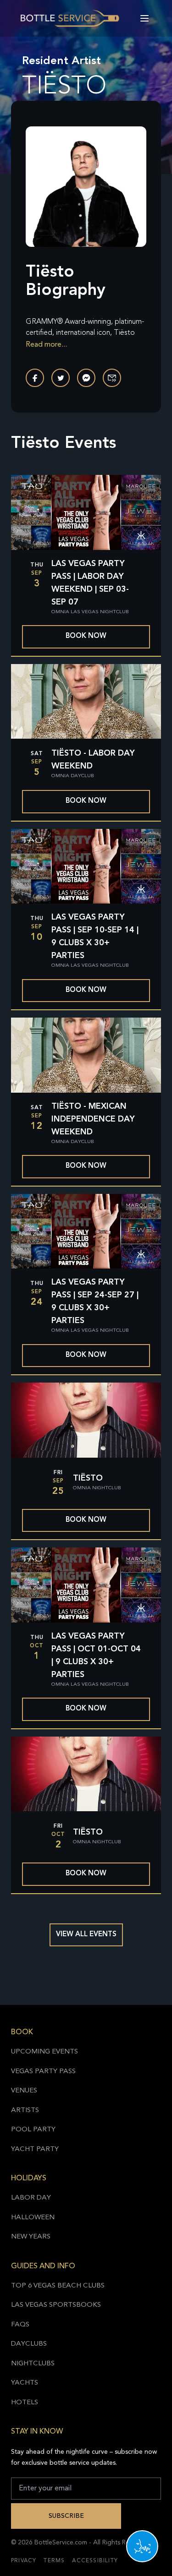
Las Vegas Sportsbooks (56, 2305)
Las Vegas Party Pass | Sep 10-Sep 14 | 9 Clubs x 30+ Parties (95, 937)
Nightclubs (33, 2364)
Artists (25, 2110)
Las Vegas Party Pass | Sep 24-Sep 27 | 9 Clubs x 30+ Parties (95, 1302)
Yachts (25, 2383)
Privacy (24, 2561)
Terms (54, 2561)
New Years (31, 2237)
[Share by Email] (112, 378)
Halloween (33, 2218)
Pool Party (33, 2130)
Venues (24, 2091)
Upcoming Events (44, 2052)
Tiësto (88, 1478)
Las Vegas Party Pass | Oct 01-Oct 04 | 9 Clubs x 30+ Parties (96, 1656)
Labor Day (31, 2198)
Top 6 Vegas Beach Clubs (58, 2286)
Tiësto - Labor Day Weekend (93, 760)
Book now (86, 636)
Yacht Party (35, 2149)
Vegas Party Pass (43, 2072)
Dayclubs (29, 2344)
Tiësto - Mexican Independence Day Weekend (93, 1119)
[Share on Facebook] (35, 378)
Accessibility (95, 2561)
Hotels (25, 2403)
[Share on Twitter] (61, 378)
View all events (86, 1935)
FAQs (20, 2325)
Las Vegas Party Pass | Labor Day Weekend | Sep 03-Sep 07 (90, 583)
